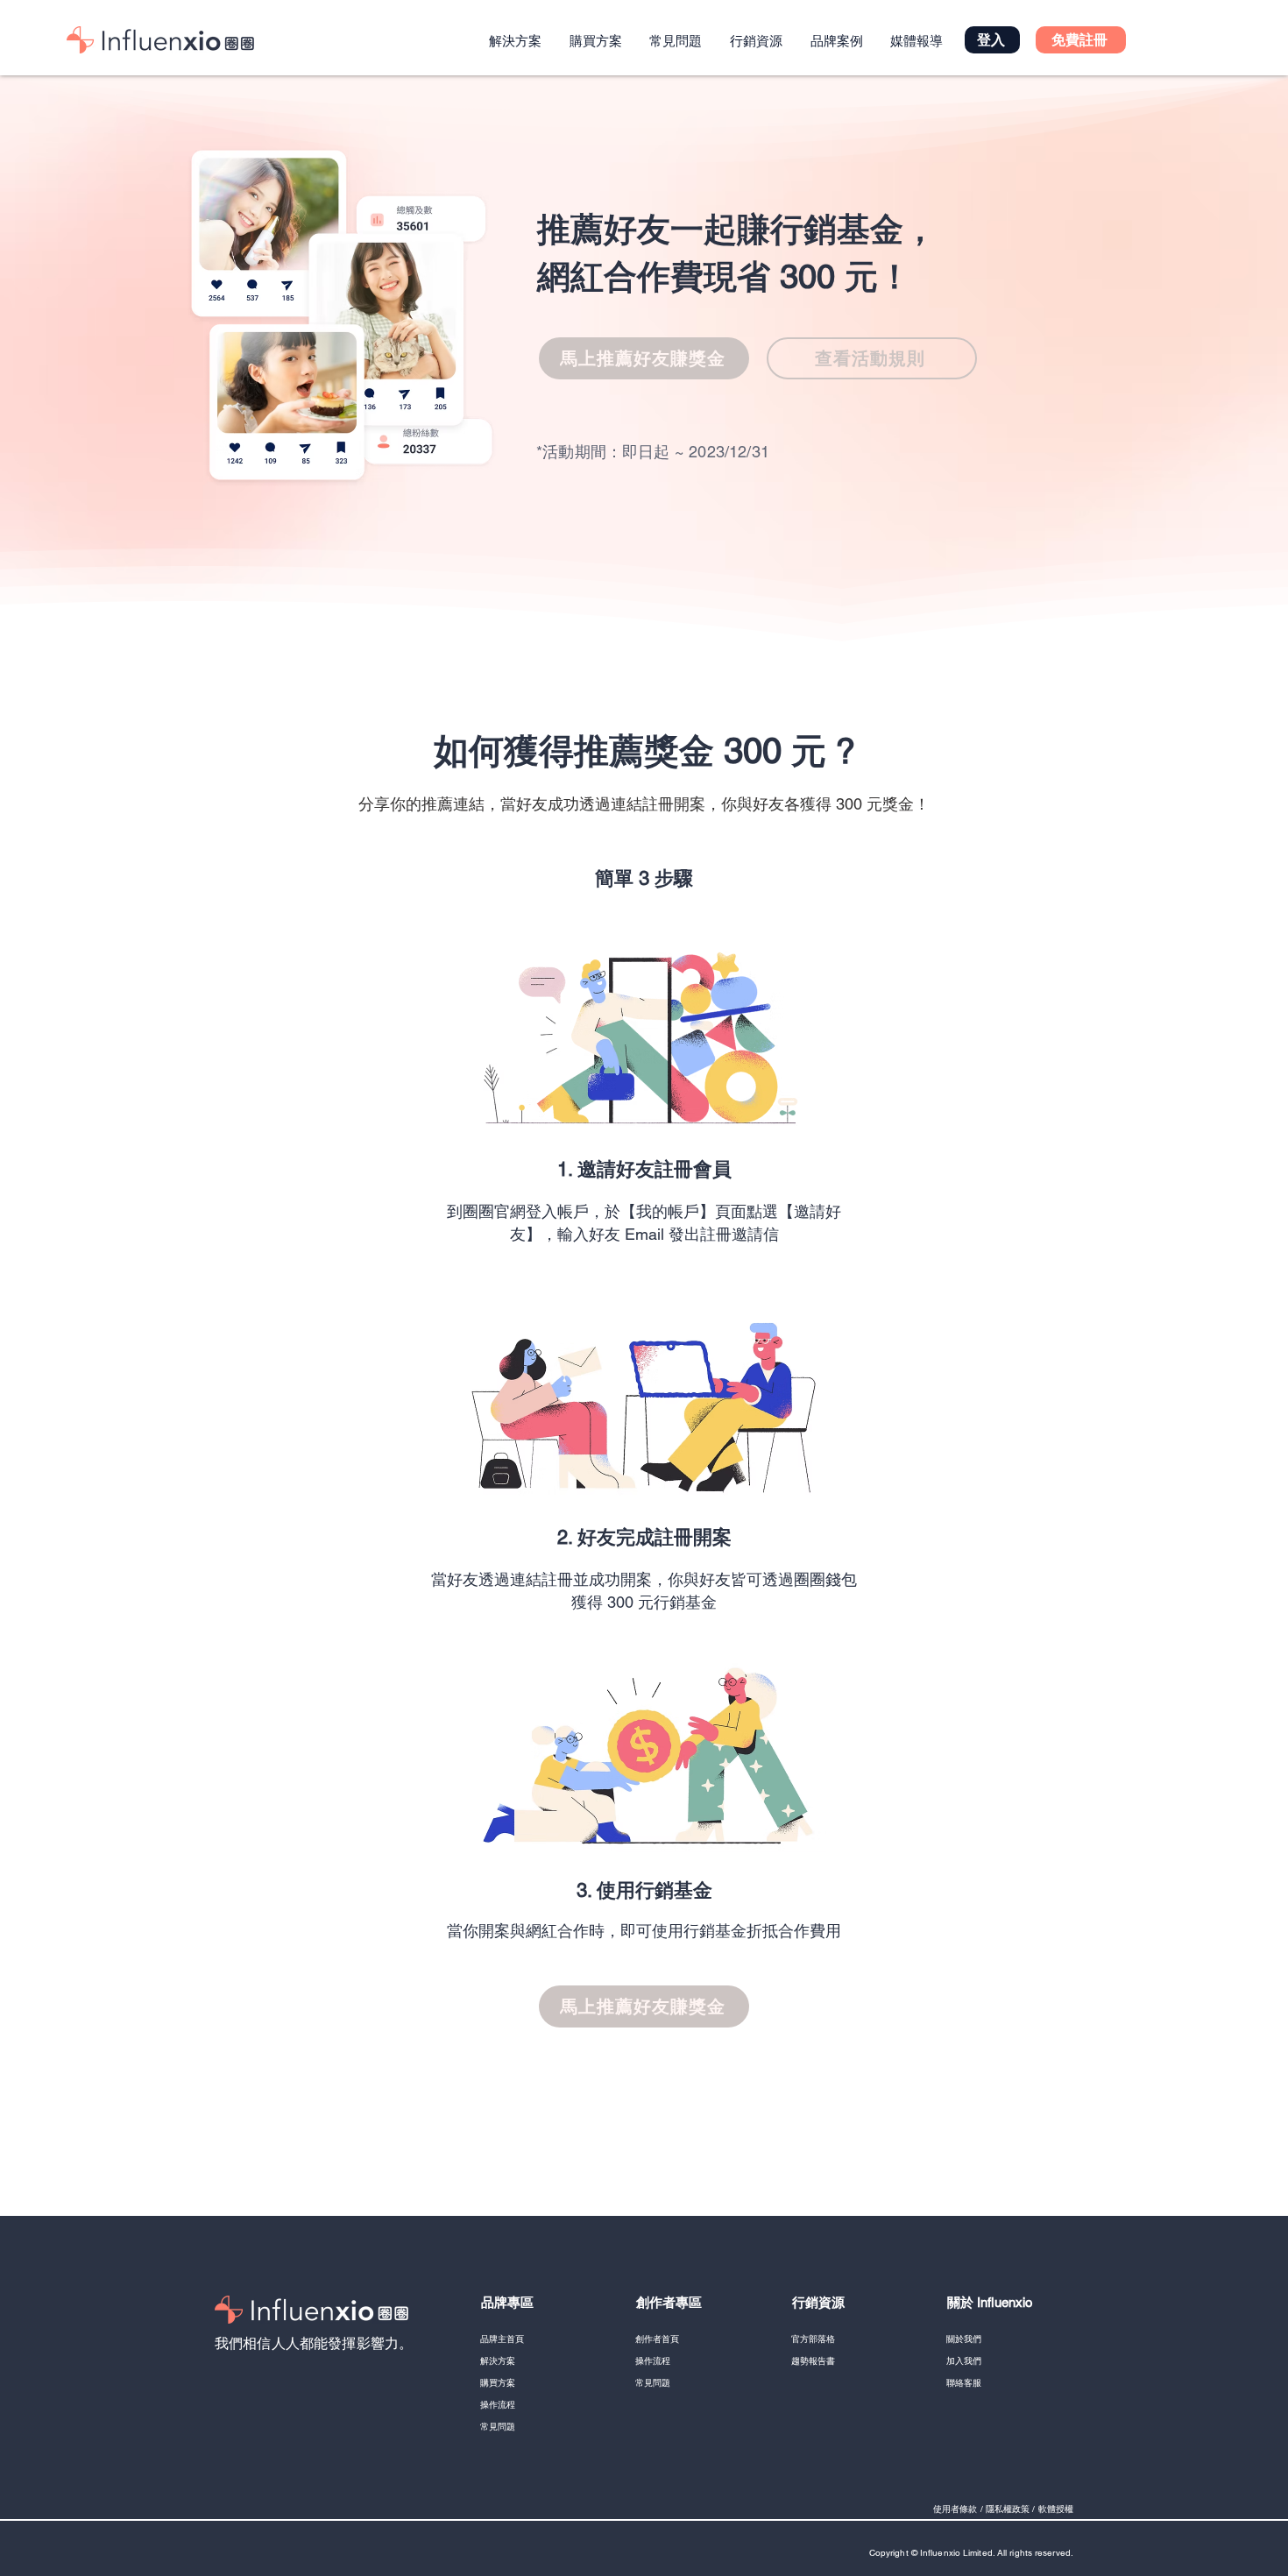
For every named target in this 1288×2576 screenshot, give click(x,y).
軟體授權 (1056, 2509)
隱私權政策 (1008, 2509)
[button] (1081, 40)
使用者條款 (955, 2509)
